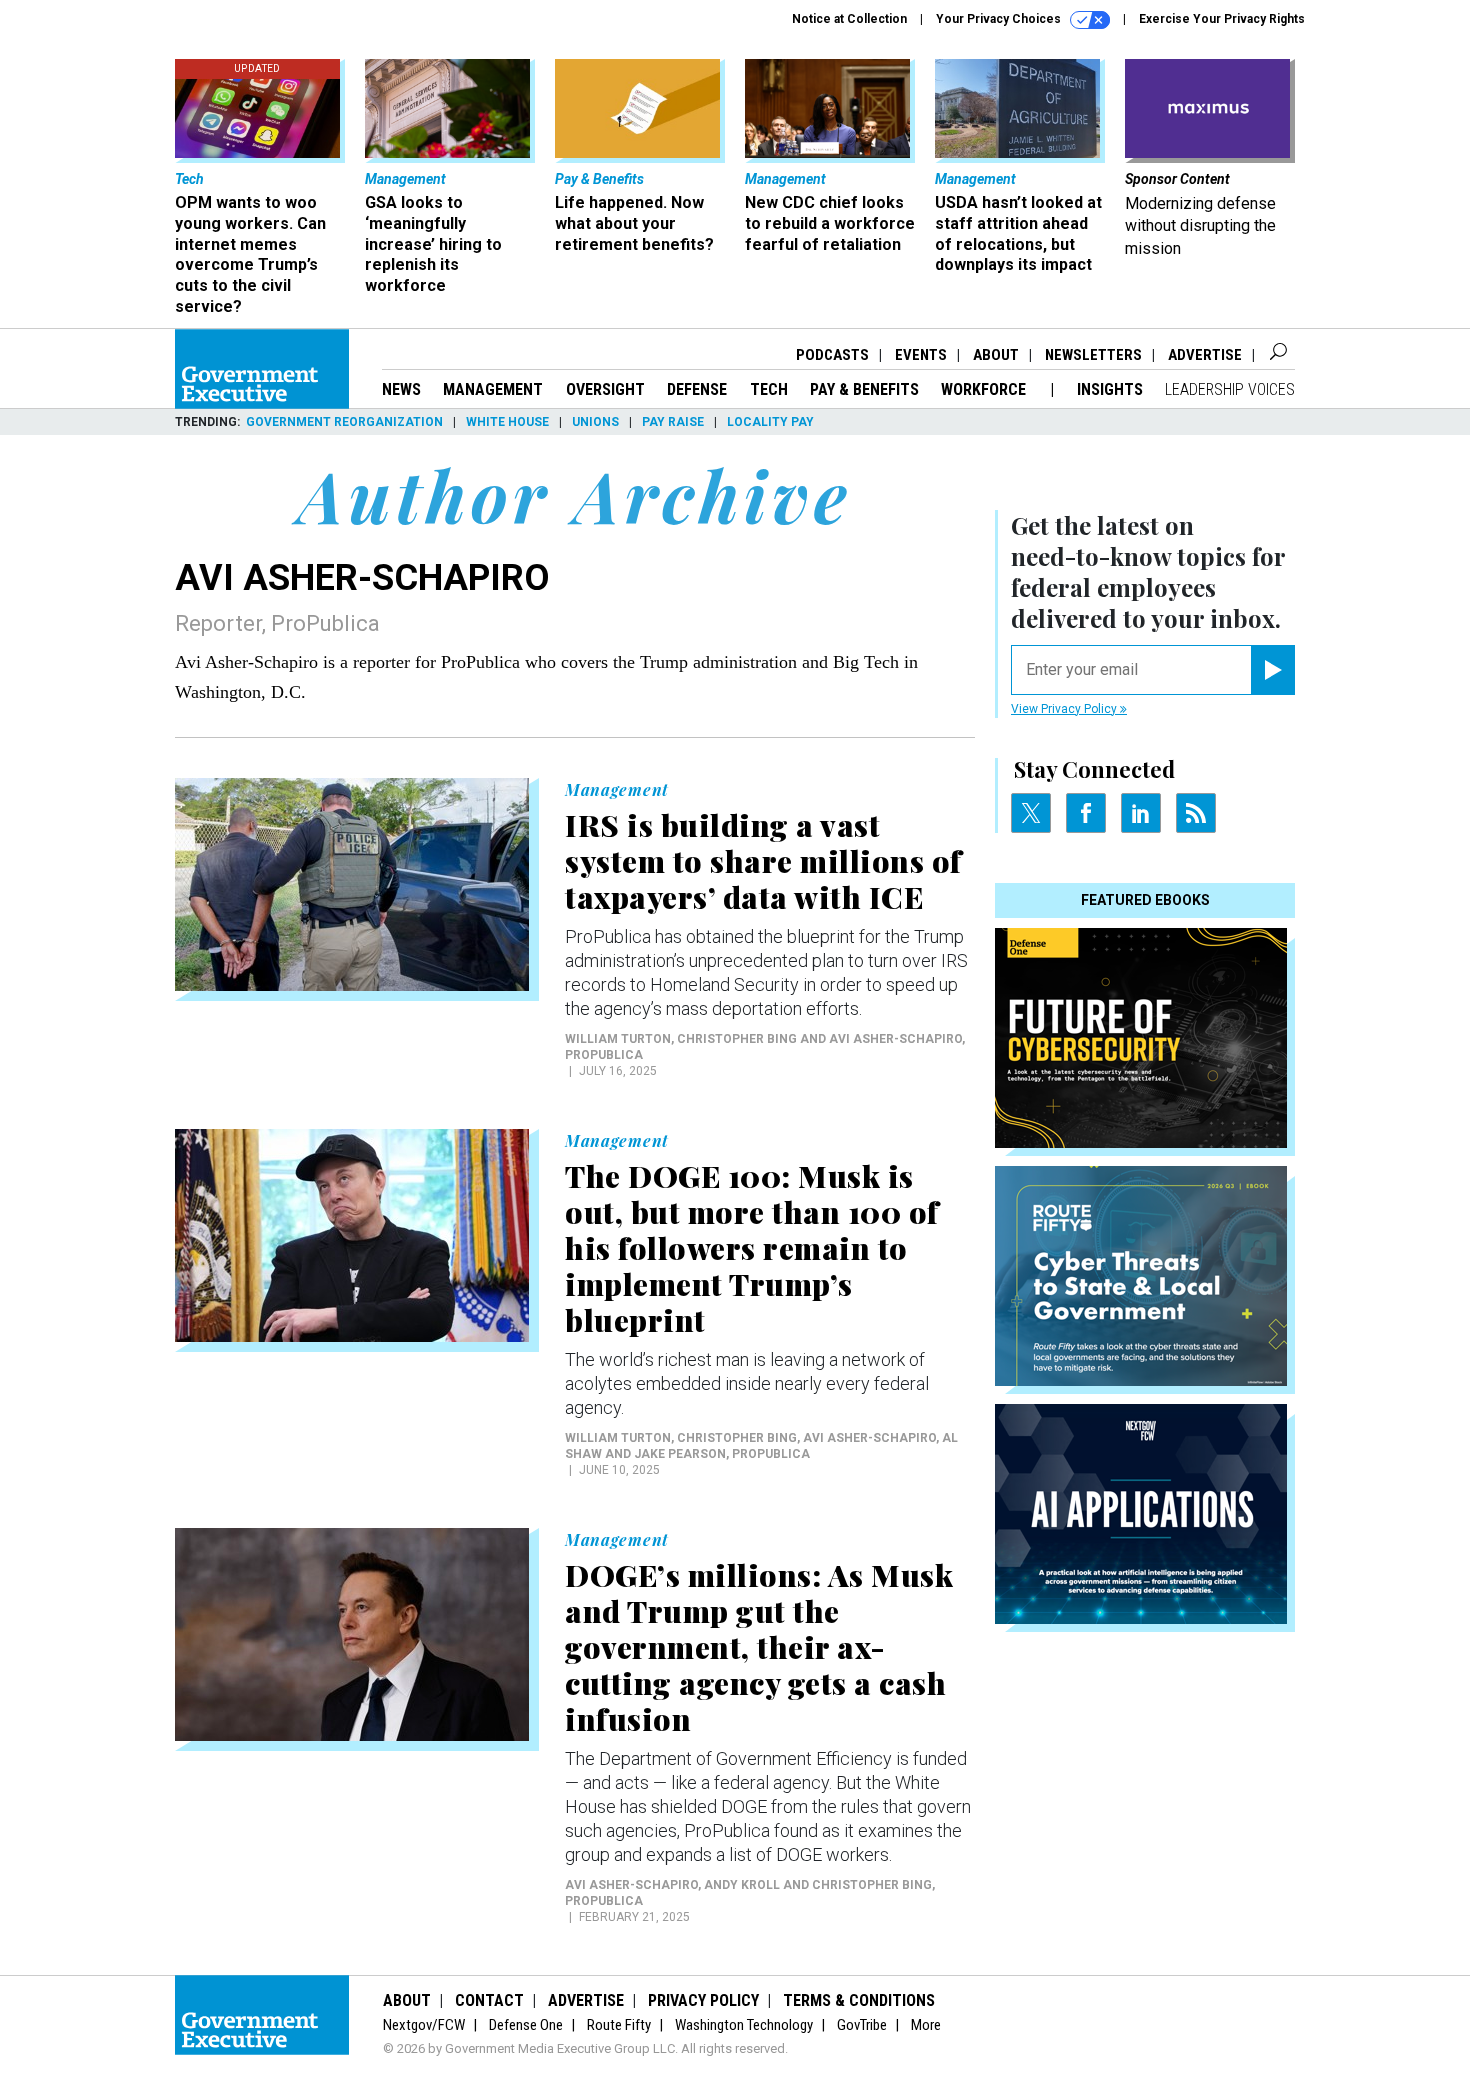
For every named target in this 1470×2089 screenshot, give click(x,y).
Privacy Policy (703, 2000)
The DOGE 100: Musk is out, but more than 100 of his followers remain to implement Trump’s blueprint (752, 1248)
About (996, 355)
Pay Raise (673, 422)
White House (507, 422)
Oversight (605, 389)
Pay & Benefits (864, 389)
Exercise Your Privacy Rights (1222, 19)
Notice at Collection (849, 19)
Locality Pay (770, 422)
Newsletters (1093, 355)
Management (493, 389)
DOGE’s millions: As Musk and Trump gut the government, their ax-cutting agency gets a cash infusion (759, 1647)
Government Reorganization (344, 422)
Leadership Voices (1230, 389)
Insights (1110, 389)
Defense (697, 389)
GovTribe (862, 2025)
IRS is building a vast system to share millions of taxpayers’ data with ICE (763, 861)
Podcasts (832, 355)
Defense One (526, 2025)
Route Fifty (619, 2025)
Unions (595, 422)
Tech (769, 389)
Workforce (985, 389)
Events (921, 355)
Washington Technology (744, 2025)
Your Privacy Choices (1000, 19)
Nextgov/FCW (424, 2025)
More (926, 2025)
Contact (489, 2000)
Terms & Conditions (859, 2000)
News (401, 389)
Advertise (1205, 355)
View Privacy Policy (1065, 709)
